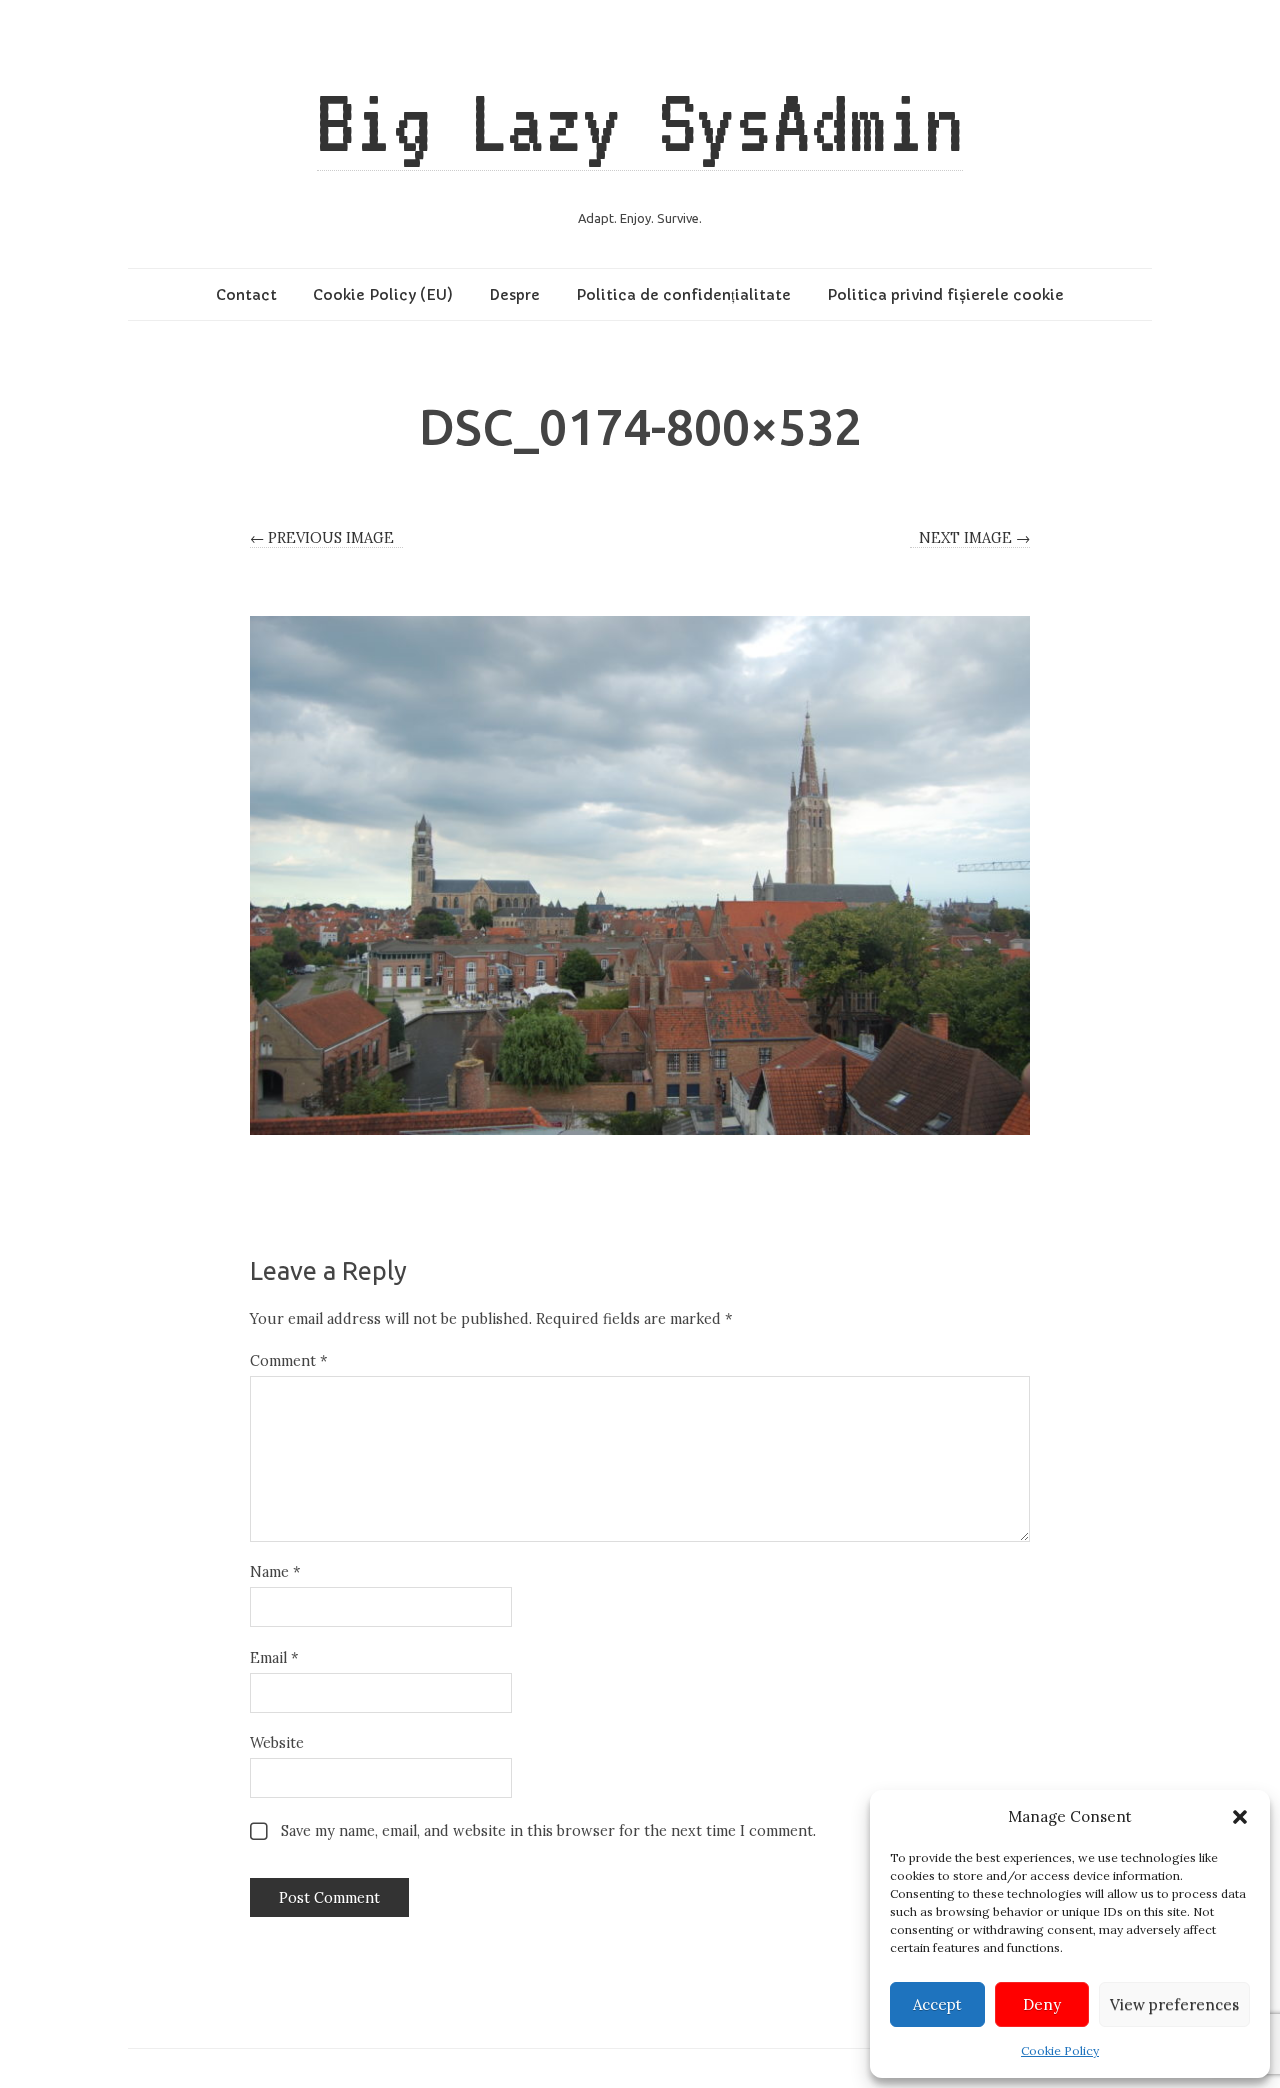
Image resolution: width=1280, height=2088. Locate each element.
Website (277, 1743)
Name (275, 1572)
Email (274, 1658)
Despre (514, 295)
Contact (246, 295)
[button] (1240, 1817)
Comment (288, 1361)
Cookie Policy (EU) (383, 295)
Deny (1042, 2004)
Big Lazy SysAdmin (640, 122)
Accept (937, 2004)
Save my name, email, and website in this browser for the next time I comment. (548, 1831)
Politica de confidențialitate (683, 295)
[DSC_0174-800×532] (640, 875)
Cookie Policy (1060, 2050)
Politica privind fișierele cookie (945, 295)
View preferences (1174, 2004)
